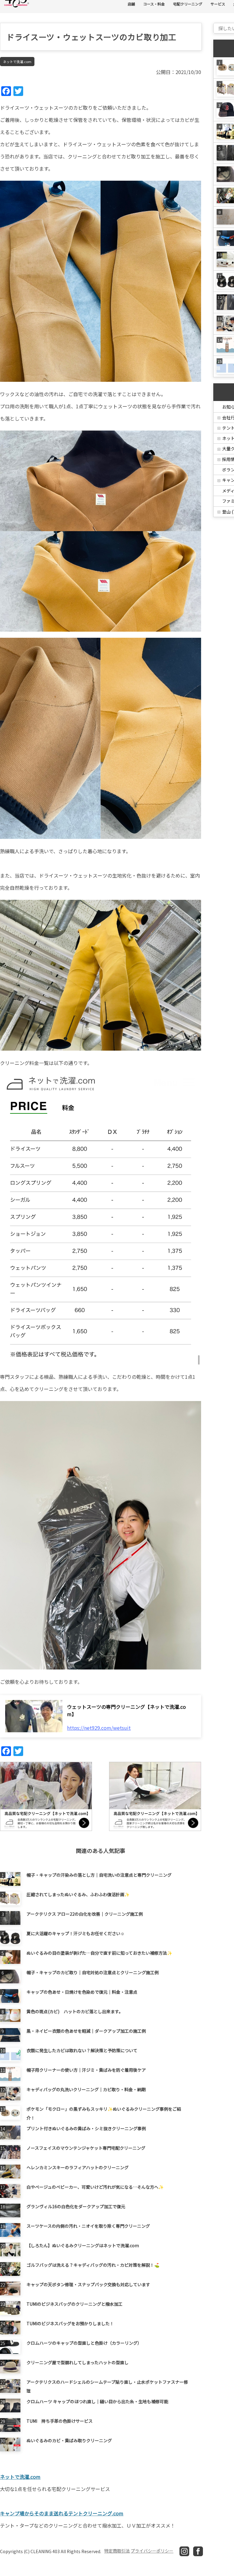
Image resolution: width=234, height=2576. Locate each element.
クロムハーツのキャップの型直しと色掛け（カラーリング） (84, 2343)
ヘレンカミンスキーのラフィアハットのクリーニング (78, 2167)
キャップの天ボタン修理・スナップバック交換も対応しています (88, 2284)
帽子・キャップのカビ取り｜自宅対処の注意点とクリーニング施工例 (93, 1972)
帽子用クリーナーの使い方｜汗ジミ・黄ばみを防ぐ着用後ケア (86, 2070)
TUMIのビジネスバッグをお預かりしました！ (70, 2323)
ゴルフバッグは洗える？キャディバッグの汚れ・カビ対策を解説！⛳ (93, 2265)
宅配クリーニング (188, 4)
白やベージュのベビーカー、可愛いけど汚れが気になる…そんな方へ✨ (95, 2187)
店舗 (131, 4)
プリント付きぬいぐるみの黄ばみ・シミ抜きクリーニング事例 (86, 2128)
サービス (218, 4)
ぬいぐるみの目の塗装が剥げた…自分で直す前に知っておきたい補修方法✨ (99, 1953)
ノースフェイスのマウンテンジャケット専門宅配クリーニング (86, 2148)
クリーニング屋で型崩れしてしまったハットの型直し (78, 2362)
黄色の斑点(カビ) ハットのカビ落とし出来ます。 (75, 2011)
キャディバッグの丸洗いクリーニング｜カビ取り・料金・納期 (86, 2089)
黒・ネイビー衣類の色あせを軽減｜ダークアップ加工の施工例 (86, 2031)
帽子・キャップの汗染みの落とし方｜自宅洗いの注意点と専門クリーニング (99, 1875)
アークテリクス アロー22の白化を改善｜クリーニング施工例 (85, 1914)
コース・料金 (154, 4)
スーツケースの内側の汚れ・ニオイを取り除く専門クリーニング (88, 2226)
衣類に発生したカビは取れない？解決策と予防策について (82, 2050)
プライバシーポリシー (152, 2551)
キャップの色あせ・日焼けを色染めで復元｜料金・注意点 (82, 1992)
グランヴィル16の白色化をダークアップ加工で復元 (76, 2206)
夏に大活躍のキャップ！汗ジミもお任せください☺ (76, 1933)
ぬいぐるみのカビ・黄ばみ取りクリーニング (69, 2440)
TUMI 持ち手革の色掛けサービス (60, 2421)
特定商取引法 (117, 2551)
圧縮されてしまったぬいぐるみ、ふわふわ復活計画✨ (78, 1894)
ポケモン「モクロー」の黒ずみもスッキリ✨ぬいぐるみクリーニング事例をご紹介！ (104, 2113)
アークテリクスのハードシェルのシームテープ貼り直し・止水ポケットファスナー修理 (107, 2386)
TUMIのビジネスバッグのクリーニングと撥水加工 (74, 2304)
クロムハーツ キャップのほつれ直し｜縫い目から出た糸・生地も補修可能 (97, 2401)
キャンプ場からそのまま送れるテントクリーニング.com (62, 2513)
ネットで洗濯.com (17, 62)
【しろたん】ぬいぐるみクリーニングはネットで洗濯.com (83, 2245)
